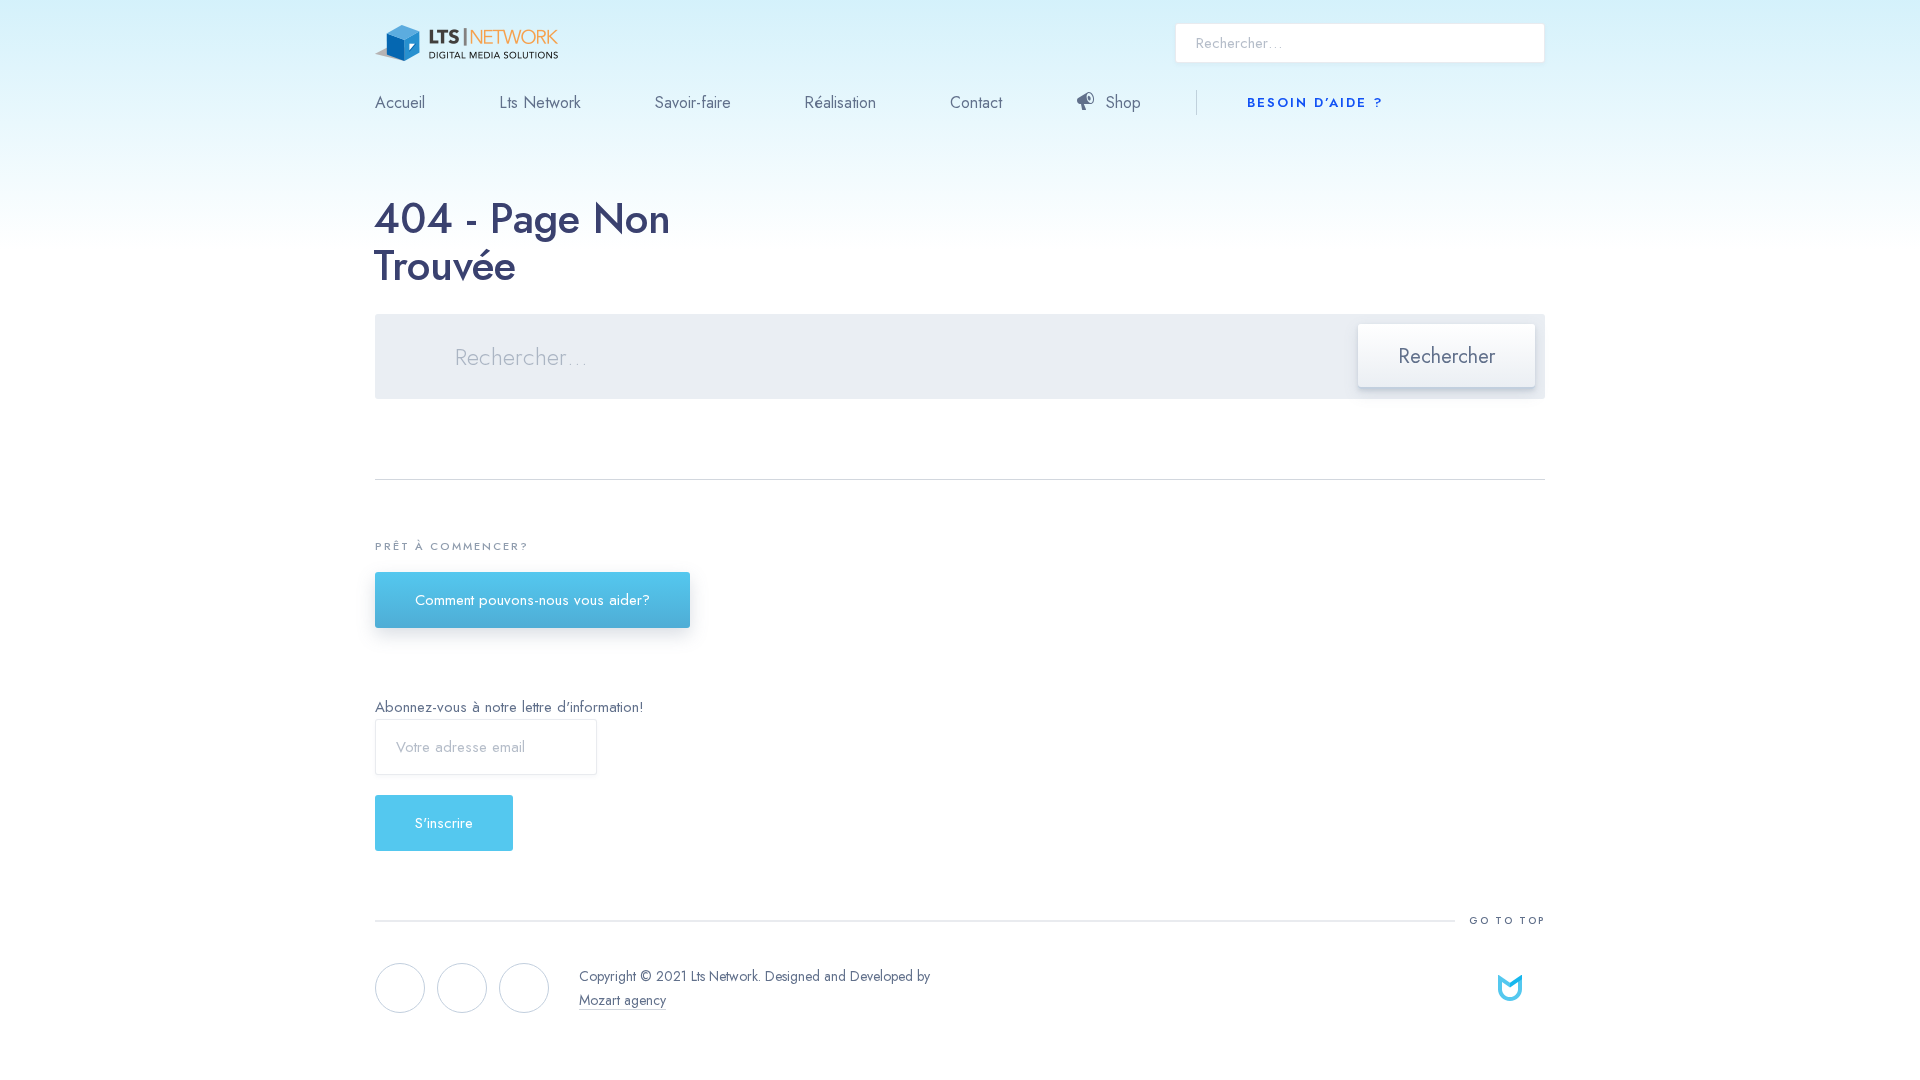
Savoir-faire (693, 102)
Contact (976, 102)
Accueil (400, 102)
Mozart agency (622, 1000)
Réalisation (840, 102)
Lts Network (540, 102)
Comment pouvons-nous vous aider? (532, 600)
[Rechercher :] (960, 359)
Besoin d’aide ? (1315, 102)
